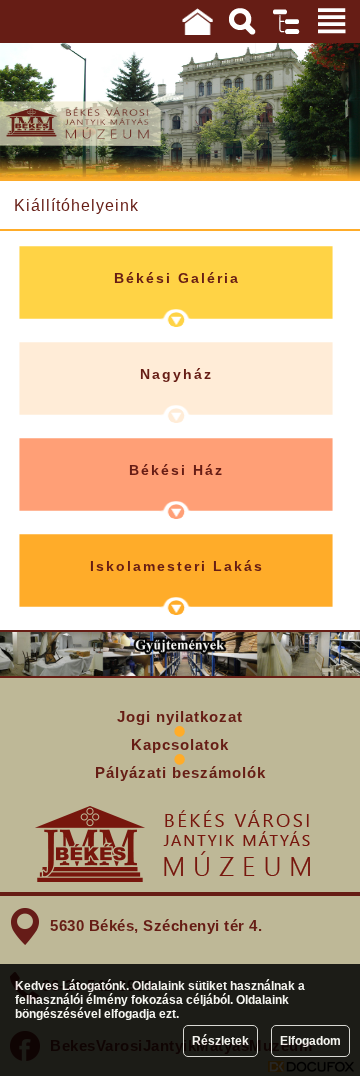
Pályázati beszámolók (180, 772)
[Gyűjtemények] (180, 654)
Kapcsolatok (180, 744)
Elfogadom (310, 1041)
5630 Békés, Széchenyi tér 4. (156, 925)
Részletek (220, 1041)
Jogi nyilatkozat (180, 716)
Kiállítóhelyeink (76, 205)
